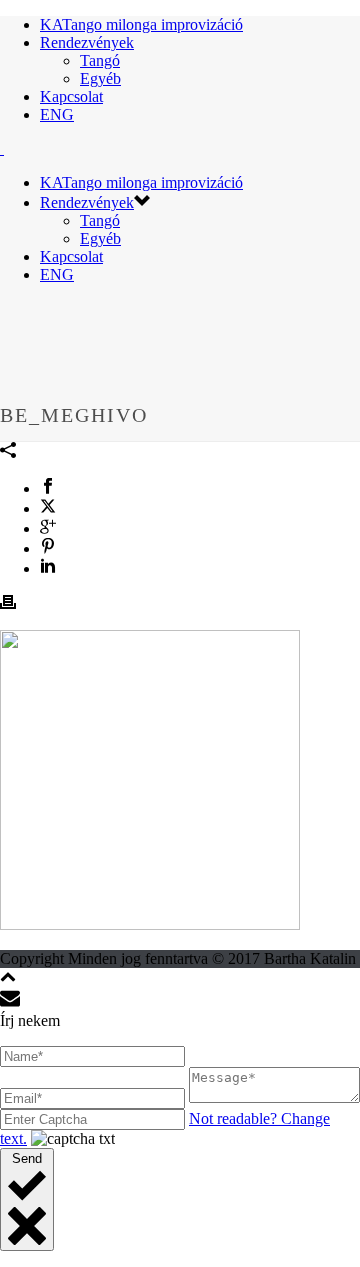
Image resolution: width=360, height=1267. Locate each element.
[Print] (8, 604)
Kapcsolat (71, 96)
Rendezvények (87, 42)
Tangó (100, 60)
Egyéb (100, 78)
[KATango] (2, 148)
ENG (57, 114)
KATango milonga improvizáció (141, 24)
